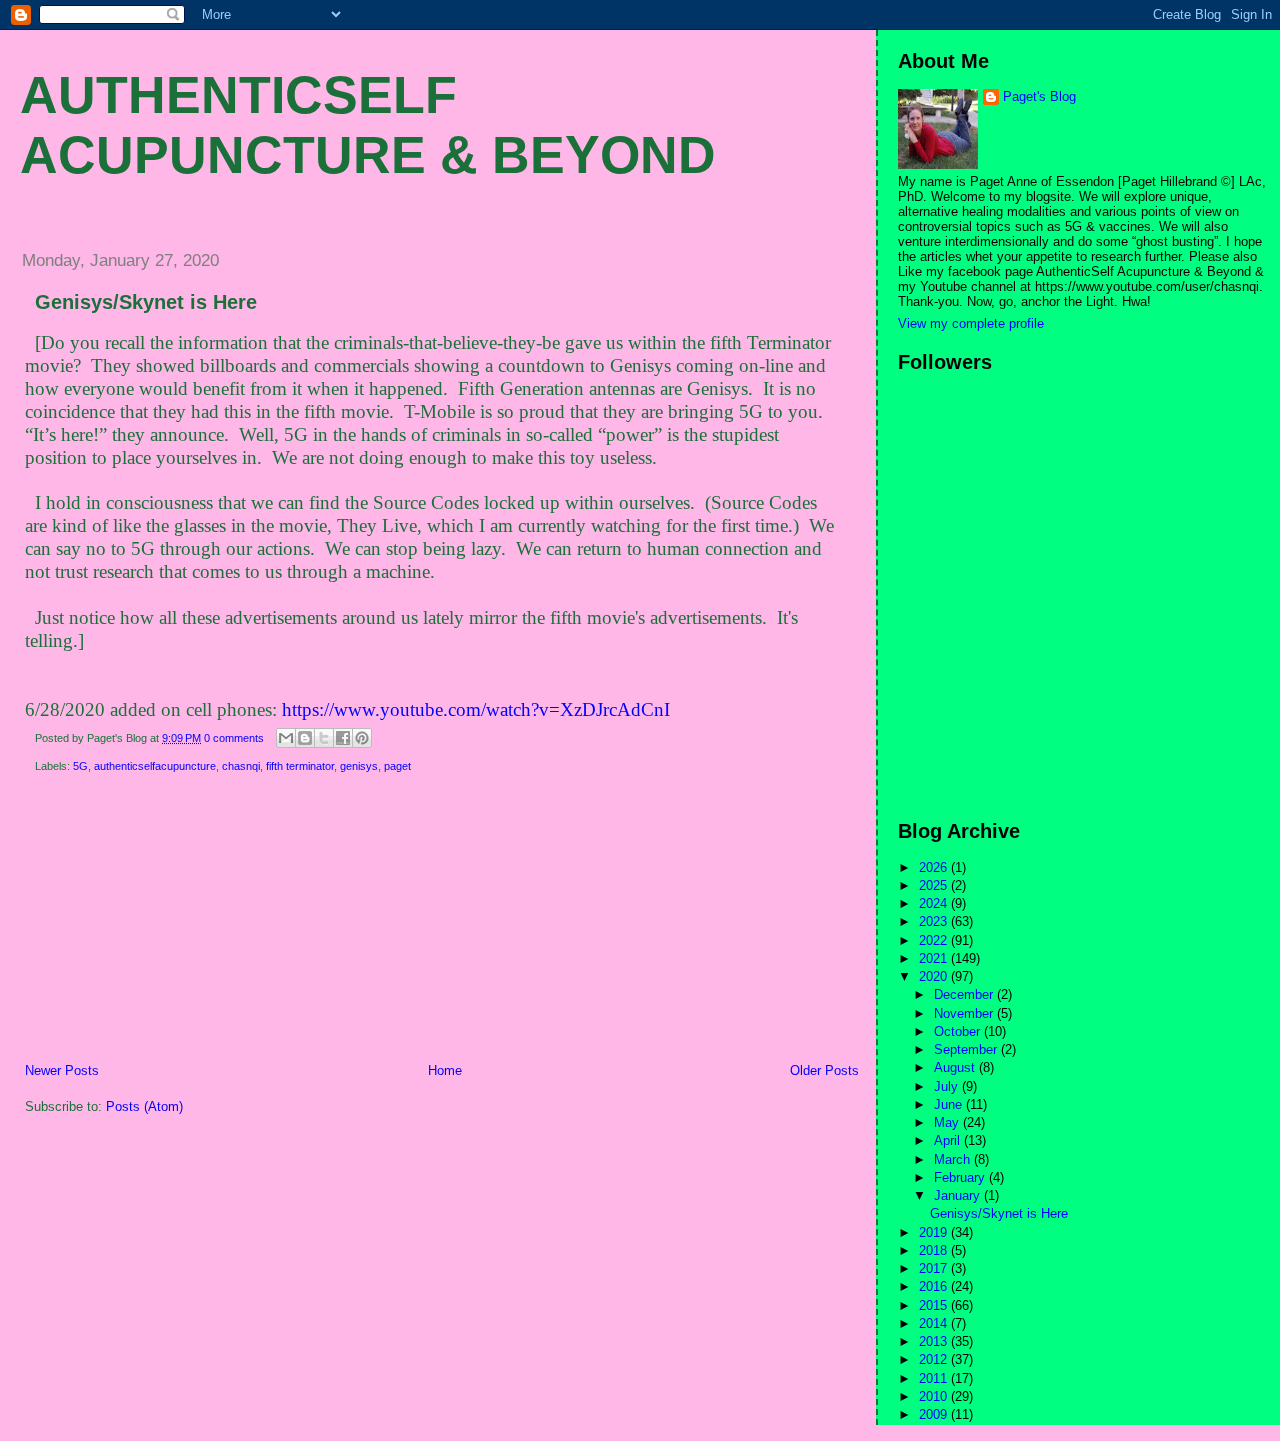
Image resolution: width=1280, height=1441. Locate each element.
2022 (935, 940)
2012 (935, 1359)
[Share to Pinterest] (362, 738)
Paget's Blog (1039, 96)
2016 (935, 1286)
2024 (935, 903)
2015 (935, 1305)
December (965, 994)
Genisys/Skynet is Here (146, 302)
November (965, 1013)
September (967, 1049)
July (948, 1086)
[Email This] (286, 738)
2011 (935, 1378)
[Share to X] (324, 738)
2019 (935, 1232)
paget (397, 766)
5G (80, 766)
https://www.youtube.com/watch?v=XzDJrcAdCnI (476, 709)
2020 (935, 976)
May (948, 1122)
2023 (935, 921)
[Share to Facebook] (343, 738)
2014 (935, 1323)
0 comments (234, 738)
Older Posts (824, 1070)
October (959, 1031)
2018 (935, 1250)
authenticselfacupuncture (155, 766)
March (954, 1159)
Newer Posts (62, 1070)
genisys (359, 766)
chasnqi (241, 766)
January (959, 1195)
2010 (935, 1396)
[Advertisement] (155, 922)
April (949, 1140)
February (961, 1177)
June (950, 1104)
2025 (935, 885)
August (956, 1067)
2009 (935, 1414)
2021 (935, 958)
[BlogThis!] (305, 738)
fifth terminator (300, 766)
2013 (935, 1341)
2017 (935, 1268)
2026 (935, 867)
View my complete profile (971, 323)
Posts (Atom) (144, 1106)
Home (445, 1070)
